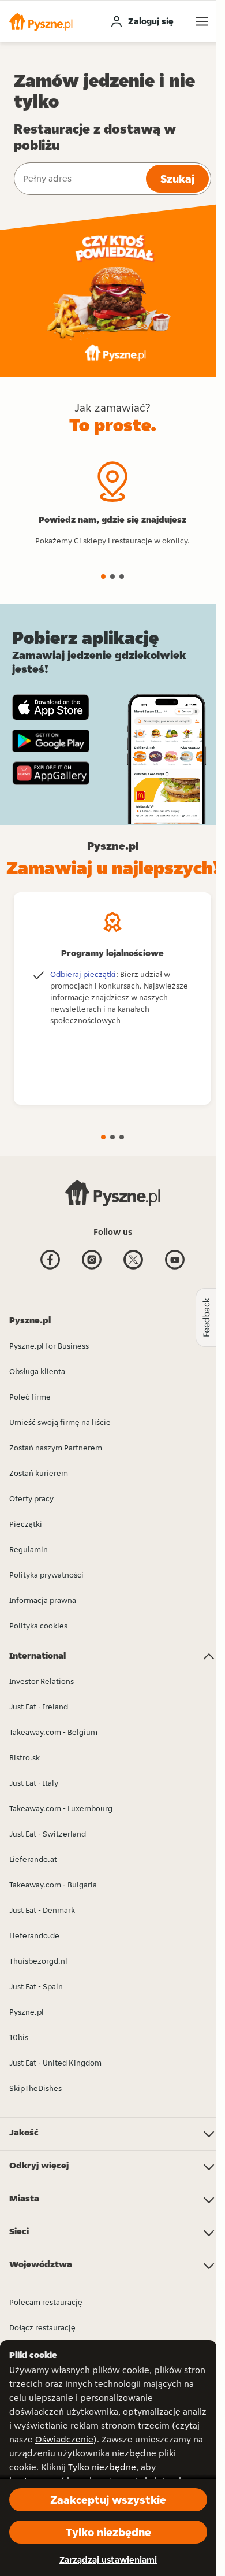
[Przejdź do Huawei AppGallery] (51, 773)
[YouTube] (175, 1268)
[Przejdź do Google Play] (51, 741)
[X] (133, 1268)
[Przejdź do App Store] (51, 707)
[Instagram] (92, 1268)
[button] (41, 21)
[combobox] (79, 179)
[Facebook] (50, 1268)
